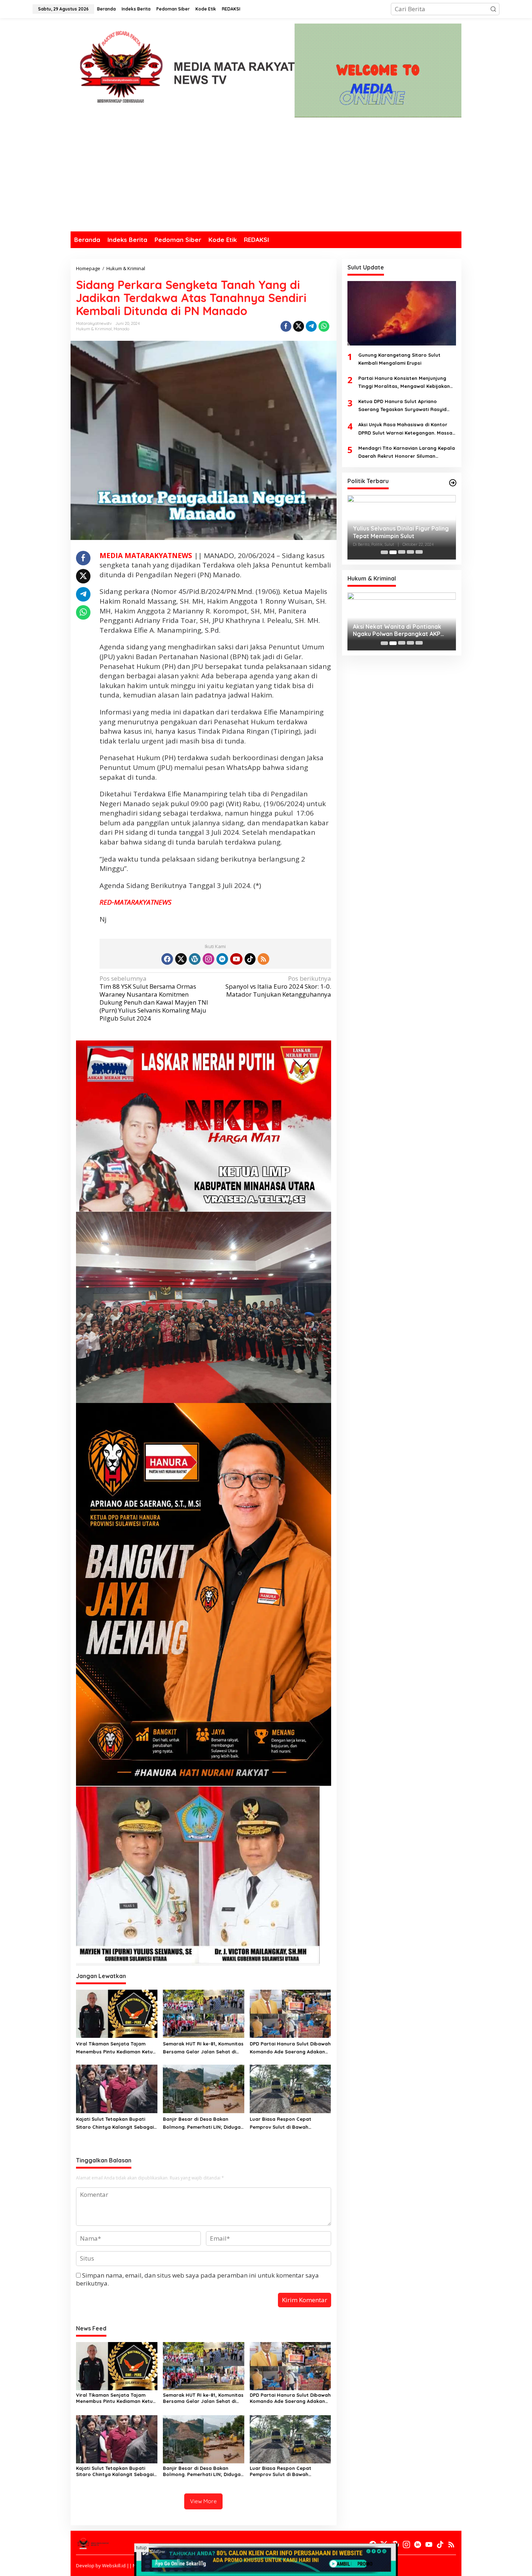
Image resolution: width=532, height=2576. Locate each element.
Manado (121, 329)
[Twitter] (181, 959)
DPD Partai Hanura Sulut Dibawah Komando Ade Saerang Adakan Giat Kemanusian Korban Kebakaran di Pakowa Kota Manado (290, 2048)
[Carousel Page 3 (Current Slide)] (402, 552)
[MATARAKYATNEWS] (183, 72)
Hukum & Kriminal (94, 329)
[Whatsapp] (324, 326)
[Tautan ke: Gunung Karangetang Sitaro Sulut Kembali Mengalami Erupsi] (402, 313)
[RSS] (263, 959)
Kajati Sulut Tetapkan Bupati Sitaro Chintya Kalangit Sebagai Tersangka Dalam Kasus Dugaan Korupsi (115, 2123)
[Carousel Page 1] (384, 552)
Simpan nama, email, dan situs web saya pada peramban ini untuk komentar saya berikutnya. (197, 2279)
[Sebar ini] (286, 326)
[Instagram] (208, 959)
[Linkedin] (222, 959)
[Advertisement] (266, 177)
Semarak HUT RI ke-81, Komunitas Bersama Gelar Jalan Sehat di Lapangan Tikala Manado (203, 2048)
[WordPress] (195, 959)
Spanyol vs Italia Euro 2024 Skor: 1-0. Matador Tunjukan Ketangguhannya (278, 987)
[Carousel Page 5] (419, 552)
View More (203, 2501)
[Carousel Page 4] (410, 552)
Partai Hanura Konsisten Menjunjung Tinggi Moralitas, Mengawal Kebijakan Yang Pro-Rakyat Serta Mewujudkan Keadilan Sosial (404, 383)
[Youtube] (236, 959)
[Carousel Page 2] (393, 552)
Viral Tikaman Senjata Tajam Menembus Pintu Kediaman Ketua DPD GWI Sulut (116, 2048)
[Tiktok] (250, 959)
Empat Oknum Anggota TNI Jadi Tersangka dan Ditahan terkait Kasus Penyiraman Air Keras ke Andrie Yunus (398, 631)
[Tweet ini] (299, 326)
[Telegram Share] (311, 326)
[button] (493, 9)
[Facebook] (167, 959)
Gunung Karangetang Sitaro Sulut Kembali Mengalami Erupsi (399, 359)
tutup (142, 2548)
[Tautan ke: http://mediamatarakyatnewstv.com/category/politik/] (453, 483)
